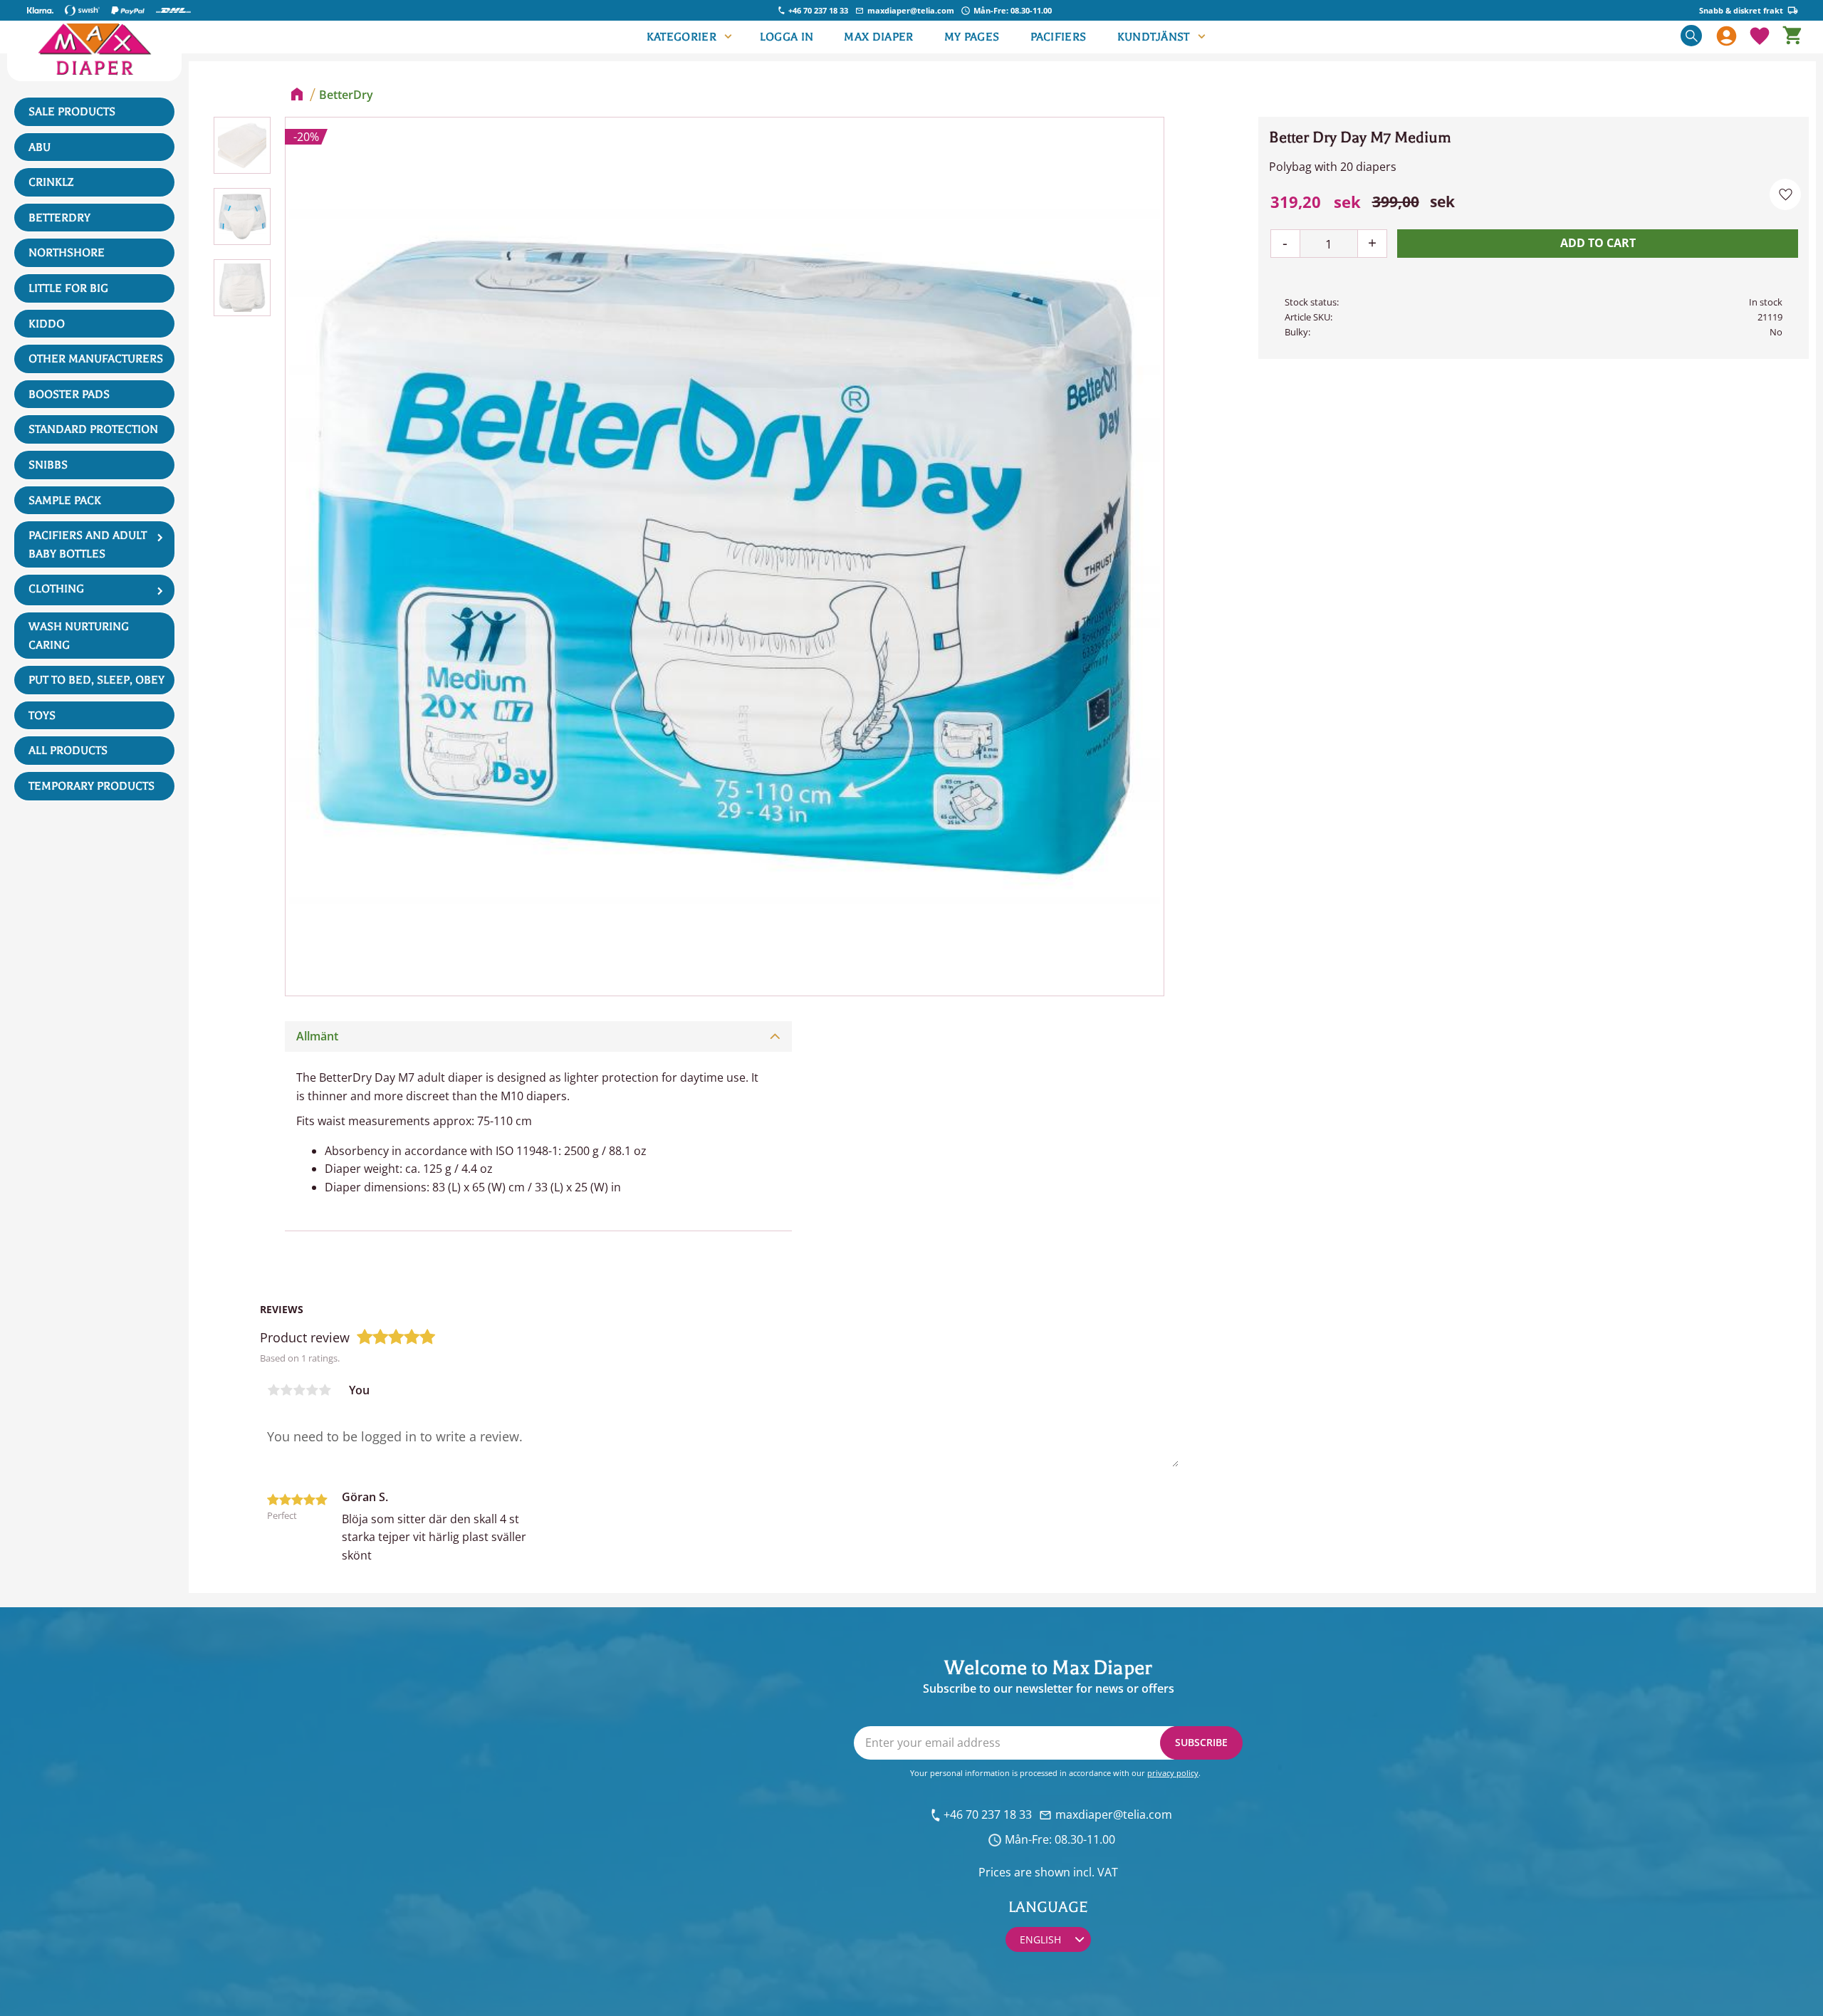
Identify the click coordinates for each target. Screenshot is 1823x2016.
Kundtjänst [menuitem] (1154, 37)
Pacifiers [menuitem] (1059, 37)
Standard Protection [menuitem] (93, 429)
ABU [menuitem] (40, 147)
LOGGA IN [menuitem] (787, 37)
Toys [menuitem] (42, 716)
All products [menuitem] (68, 751)
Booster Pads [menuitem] (69, 395)
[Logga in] (1727, 37)
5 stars (325, 1390)
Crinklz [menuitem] (51, 182)
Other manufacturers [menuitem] (96, 359)
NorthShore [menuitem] (67, 253)
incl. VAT (1096, 1872)
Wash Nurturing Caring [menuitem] (79, 636)
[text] (1316, 202)
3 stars (299, 1390)
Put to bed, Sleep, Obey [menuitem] (96, 680)
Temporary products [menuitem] (92, 786)
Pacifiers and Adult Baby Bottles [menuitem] (88, 545)
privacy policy (1173, 1773)
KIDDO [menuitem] (47, 324)
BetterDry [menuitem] (59, 218)
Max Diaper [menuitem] (878, 37)
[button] (1760, 37)
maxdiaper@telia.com (911, 10)
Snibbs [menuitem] (48, 465)
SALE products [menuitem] (72, 112)
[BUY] (1598, 244)
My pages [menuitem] (972, 37)
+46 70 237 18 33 (818, 10)
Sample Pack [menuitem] (65, 501)
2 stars (286, 1390)
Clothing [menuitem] (56, 589)
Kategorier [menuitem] (681, 37)
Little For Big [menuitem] (68, 288)
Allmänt (317, 1036)
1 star (273, 1390)
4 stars (312, 1390)
